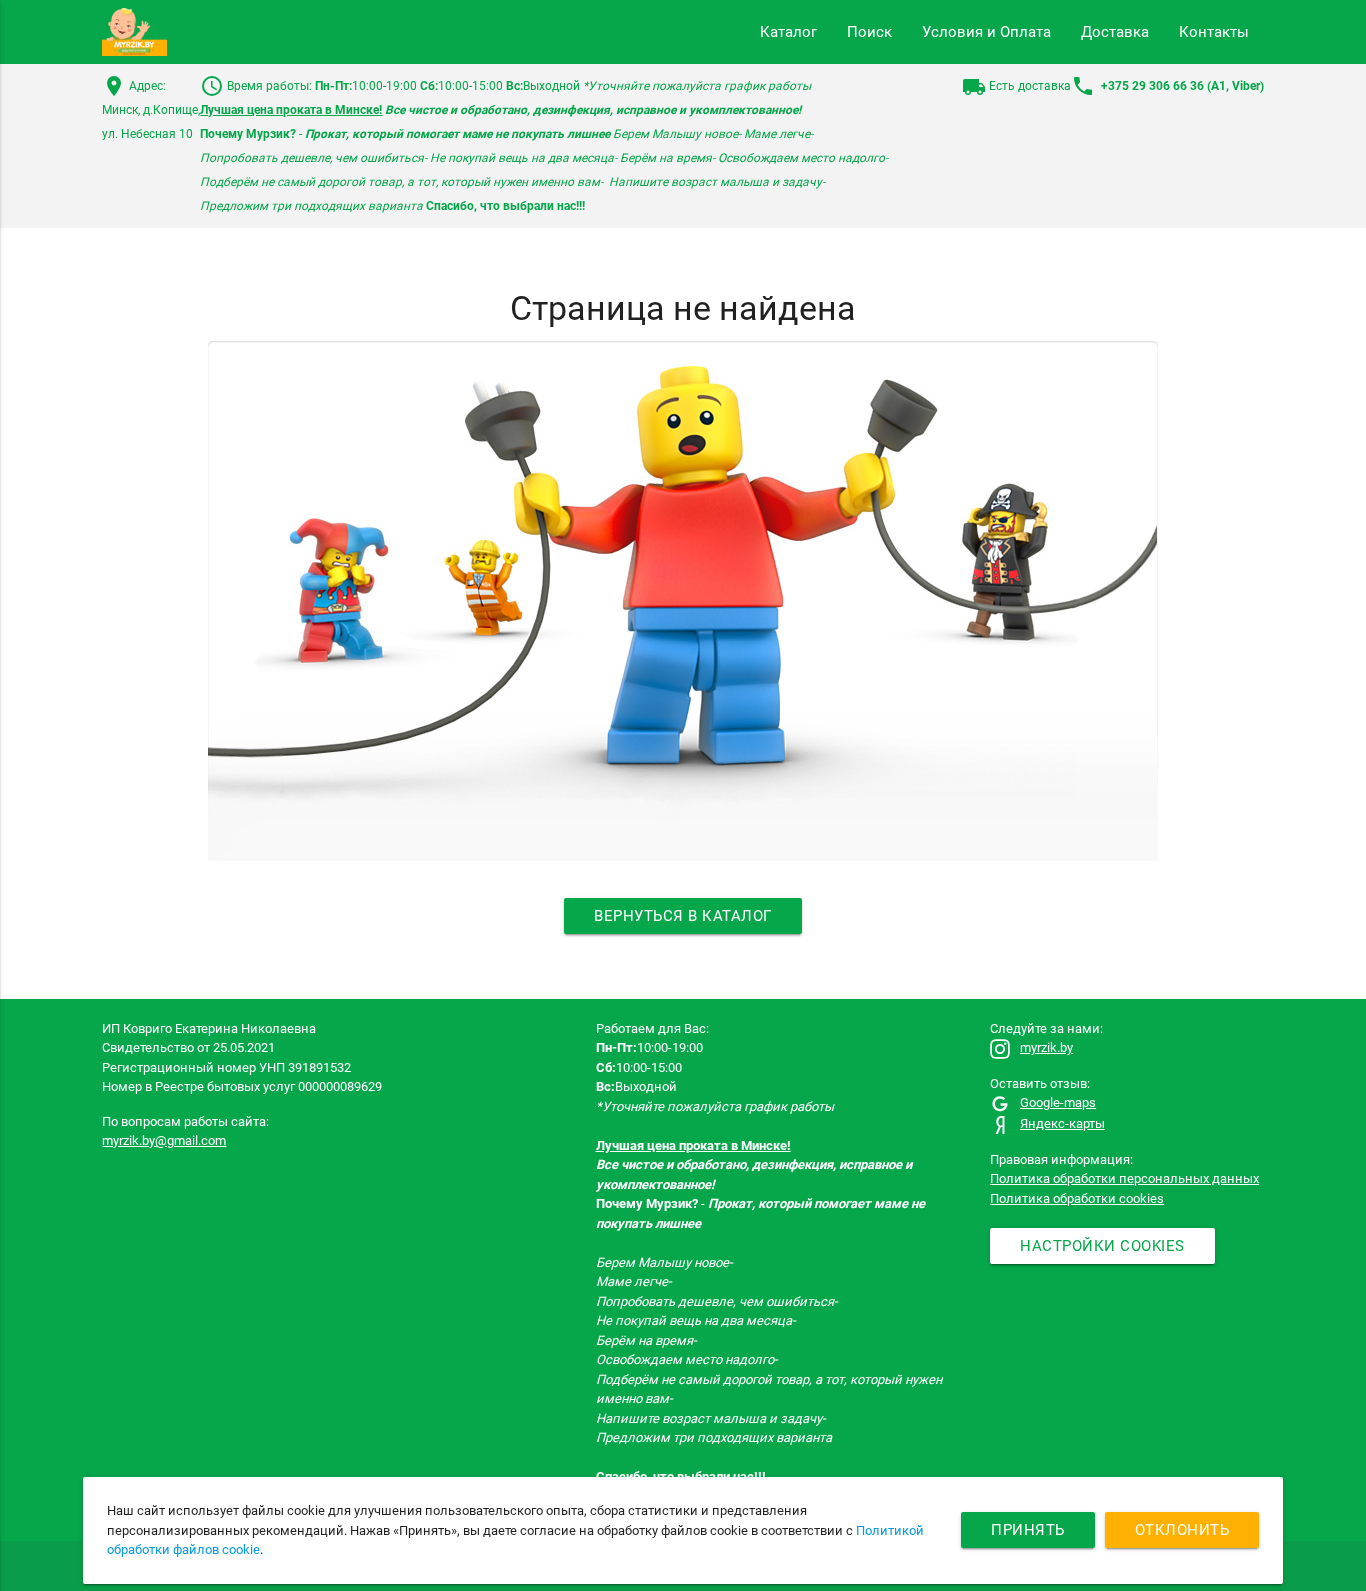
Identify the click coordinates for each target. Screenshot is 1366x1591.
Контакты (1214, 32)
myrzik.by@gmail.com (164, 1140)
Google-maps (1058, 1102)
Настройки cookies (1102, 1246)
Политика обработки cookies (1077, 1198)
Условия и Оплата (986, 32)
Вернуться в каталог (683, 916)
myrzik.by (1046, 1047)
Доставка (1115, 32)
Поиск (869, 32)
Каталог (788, 32)
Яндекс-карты (1062, 1123)
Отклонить (1182, 1530)
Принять (1028, 1530)
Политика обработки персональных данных (1124, 1178)
